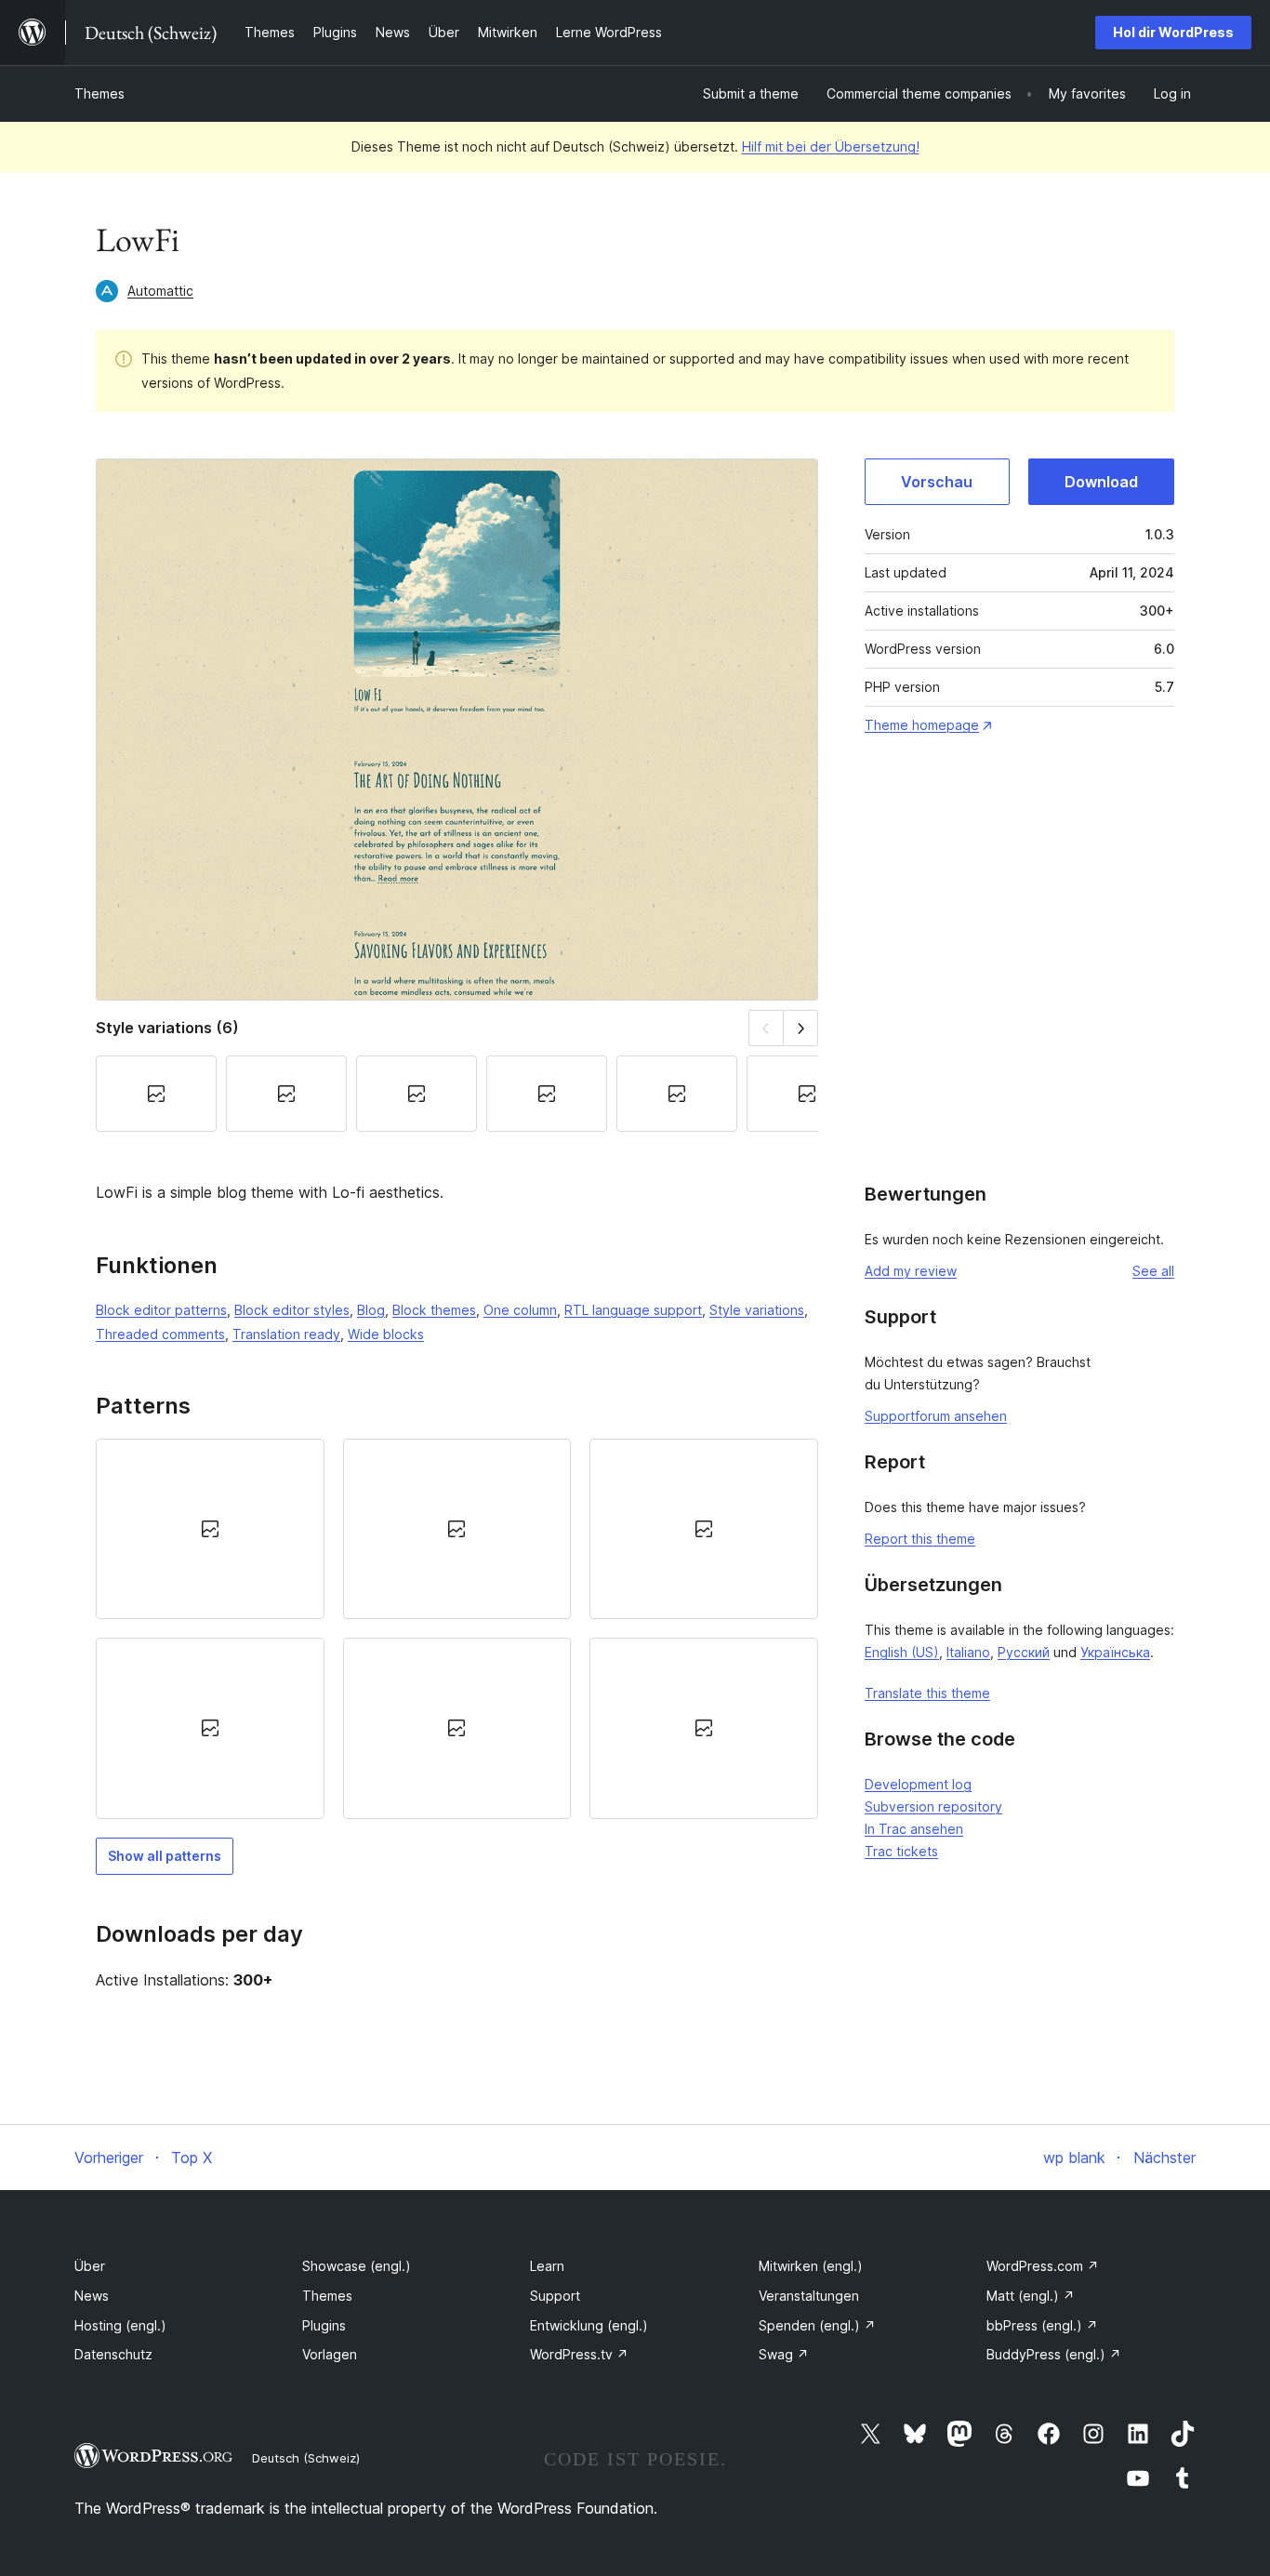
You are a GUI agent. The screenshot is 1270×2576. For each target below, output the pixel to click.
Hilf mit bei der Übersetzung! (831, 146)
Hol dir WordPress (1173, 32)
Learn (547, 2266)
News (92, 2296)
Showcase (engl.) (357, 2266)
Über (90, 2266)
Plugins (324, 2325)
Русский (1024, 1652)
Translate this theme (927, 1693)
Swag (784, 2354)
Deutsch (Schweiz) (306, 2458)
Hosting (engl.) (120, 2325)
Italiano (968, 1652)
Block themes (434, 1310)
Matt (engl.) (1031, 2296)
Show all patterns (165, 1856)
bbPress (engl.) (1042, 2325)
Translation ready (286, 1334)
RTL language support (633, 1310)
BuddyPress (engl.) (1054, 2354)
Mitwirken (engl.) (811, 2266)
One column (520, 1310)
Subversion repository (933, 1806)
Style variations (757, 1310)
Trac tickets (901, 1851)
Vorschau (937, 482)
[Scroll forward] (801, 1028)
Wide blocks (386, 1334)
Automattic (160, 291)
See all (1153, 1271)
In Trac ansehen (914, 1829)
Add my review (911, 1271)
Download (1101, 482)
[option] (210, 1529)
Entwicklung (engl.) (589, 2325)
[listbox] (457, 1629)
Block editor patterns (161, 1310)
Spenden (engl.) (817, 2325)
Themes (99, 93)
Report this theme (920, 1539)
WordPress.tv (579, 2354)
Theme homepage (922, 725)
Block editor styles (292, 1310)
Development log (918, 1784)
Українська (1115, 1652)
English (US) (902, 1652)
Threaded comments (160, 1334)
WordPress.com (1043, 2266)
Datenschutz (113, 2354)
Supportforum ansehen (936, 1416)
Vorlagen (330, 2354)
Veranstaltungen (809, 2296)
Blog (371, 1310)
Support (555, 2296)
